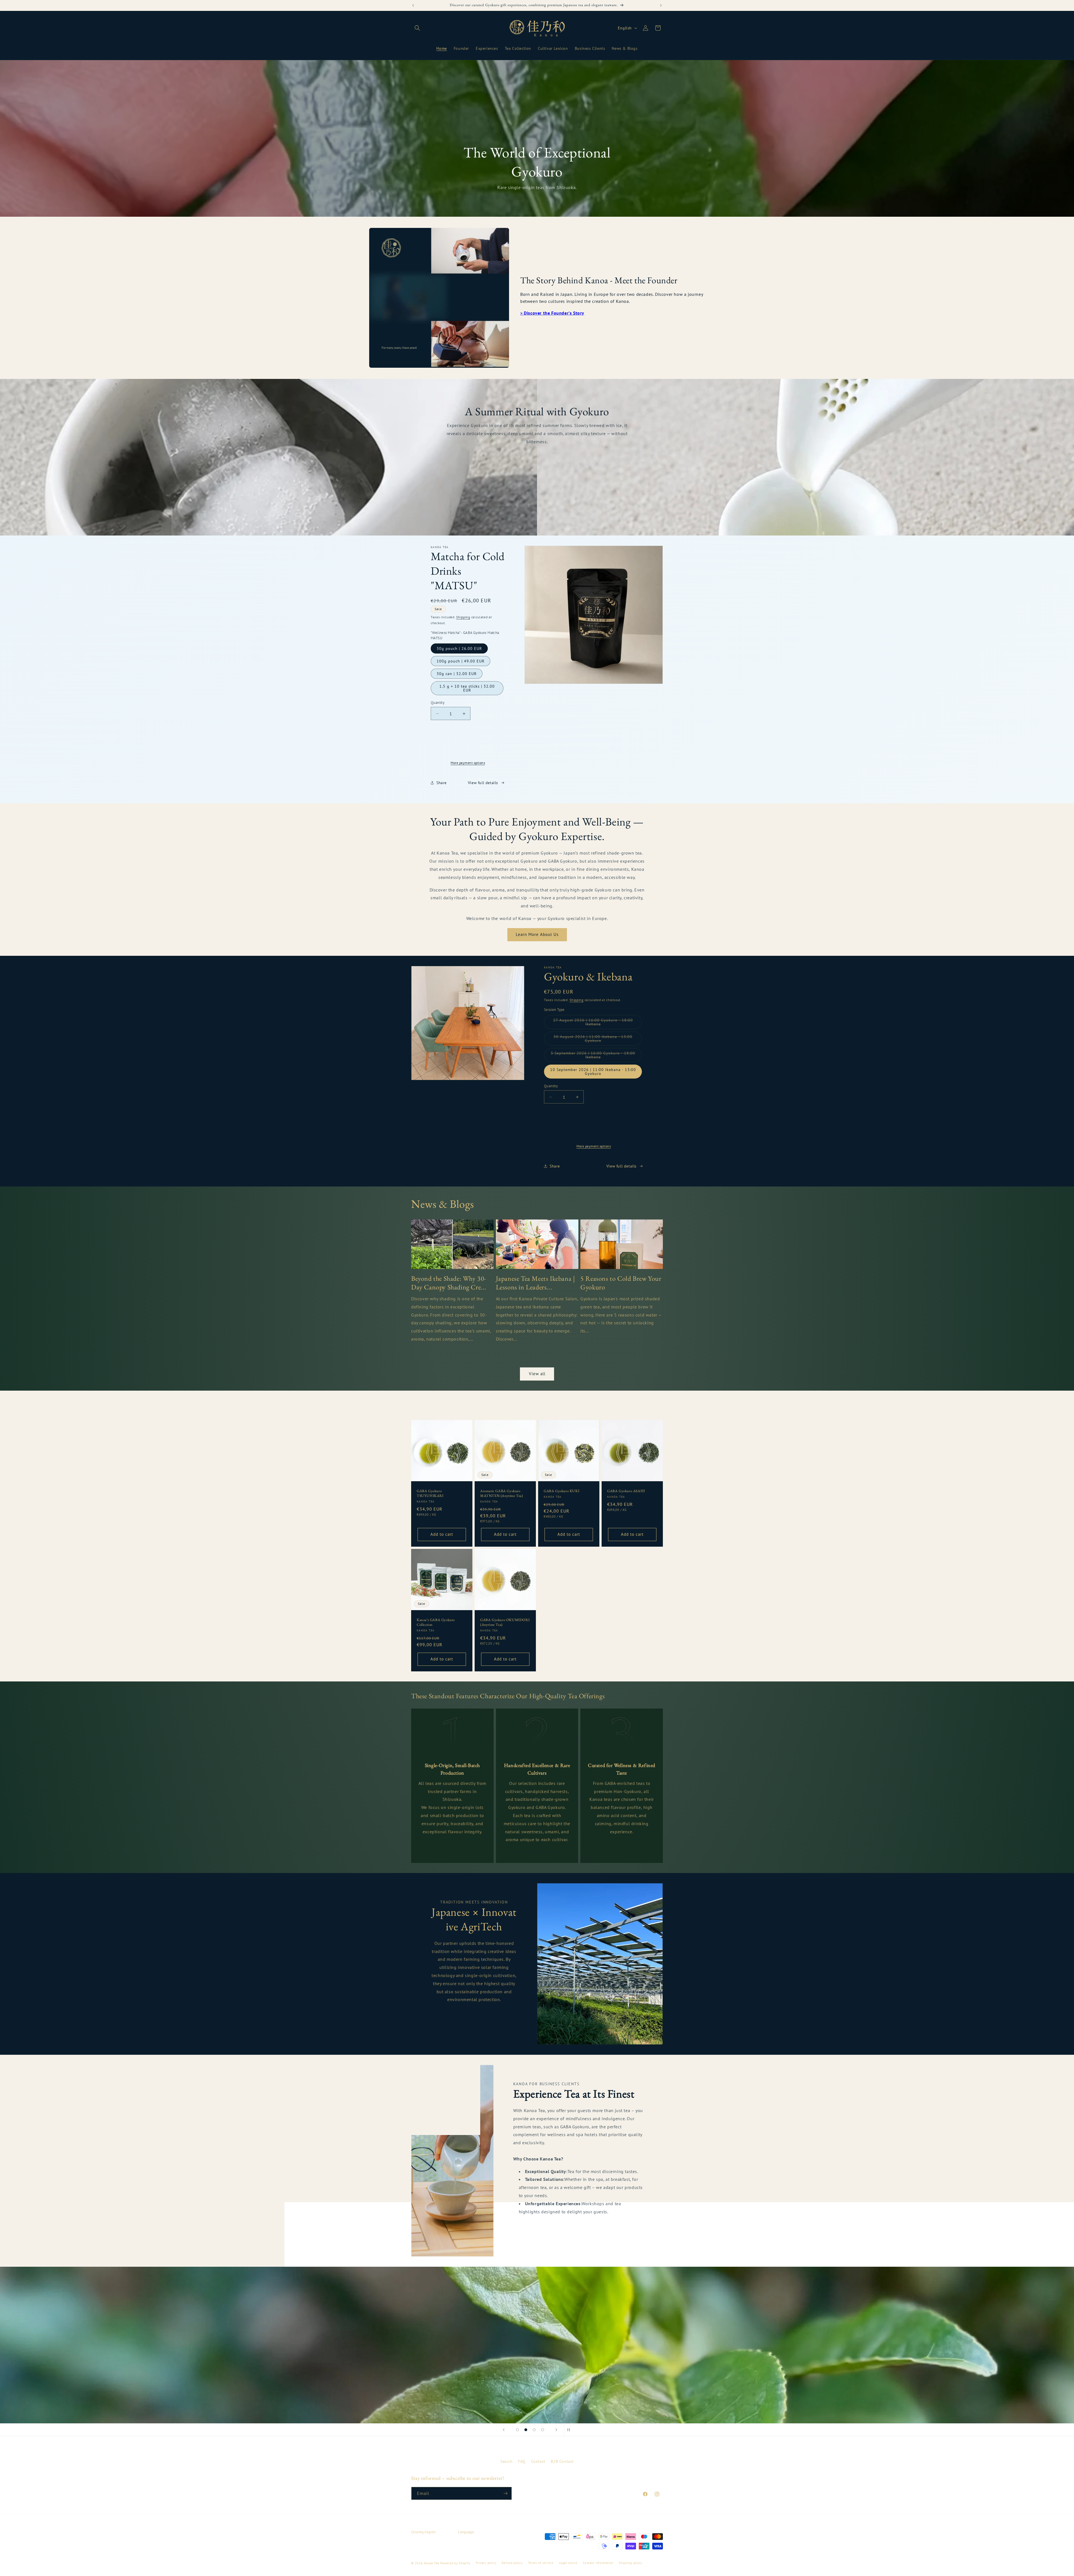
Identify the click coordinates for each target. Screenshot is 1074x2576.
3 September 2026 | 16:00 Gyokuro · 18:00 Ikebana (593, 1056)
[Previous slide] (504, 2430)
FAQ (522, 2461)
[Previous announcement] (413, 5)
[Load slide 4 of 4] (543, 2430)
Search (507, 2461)
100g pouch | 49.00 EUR (461, 661)
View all (537, 1374)
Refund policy (512, 2563)
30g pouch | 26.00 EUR (459, 648)
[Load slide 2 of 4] (526, 2430)
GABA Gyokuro (537, 474)
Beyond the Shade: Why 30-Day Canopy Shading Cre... (449, 1283)
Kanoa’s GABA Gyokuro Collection (436, 1622)
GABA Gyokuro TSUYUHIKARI (430, 1493)
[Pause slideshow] (570, 2430)
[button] (417, 28)
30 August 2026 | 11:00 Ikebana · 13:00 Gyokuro (593, 1040)
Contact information (598, 2563)
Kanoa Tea (432, 2563)
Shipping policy (630, 2563)
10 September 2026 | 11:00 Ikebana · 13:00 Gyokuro (593, 1072)
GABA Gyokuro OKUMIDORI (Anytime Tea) (505, 1622)
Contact (538, 2461)
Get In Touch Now (540, 2231)
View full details (483, 783)
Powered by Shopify (455, 2563)
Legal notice (568, 2563)
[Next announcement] (661, 5)
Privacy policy (486, 2563)
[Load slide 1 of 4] (517, 2430)
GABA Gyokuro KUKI (561, 1491)
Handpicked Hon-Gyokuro (537, 458)
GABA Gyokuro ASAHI (626, 1491)
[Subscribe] (505, 2493)
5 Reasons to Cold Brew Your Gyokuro (621, 1283)
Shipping (463, 617)
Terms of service (541, 2563)
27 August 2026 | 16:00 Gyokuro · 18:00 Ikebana (593, 1023)
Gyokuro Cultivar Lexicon (534, 1852)
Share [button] (441, 783)
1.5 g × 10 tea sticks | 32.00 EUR (467, 688)
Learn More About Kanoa (474, 2019)
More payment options (468, 763)
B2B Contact (562, 2461)
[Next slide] (556, 2430)
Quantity (438, 703)
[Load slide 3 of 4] (534, 2430)
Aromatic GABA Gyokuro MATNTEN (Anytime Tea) (502, 1493)
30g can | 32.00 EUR (457, 674)
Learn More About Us (537, 934)
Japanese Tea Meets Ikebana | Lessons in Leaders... (535, 1283)
